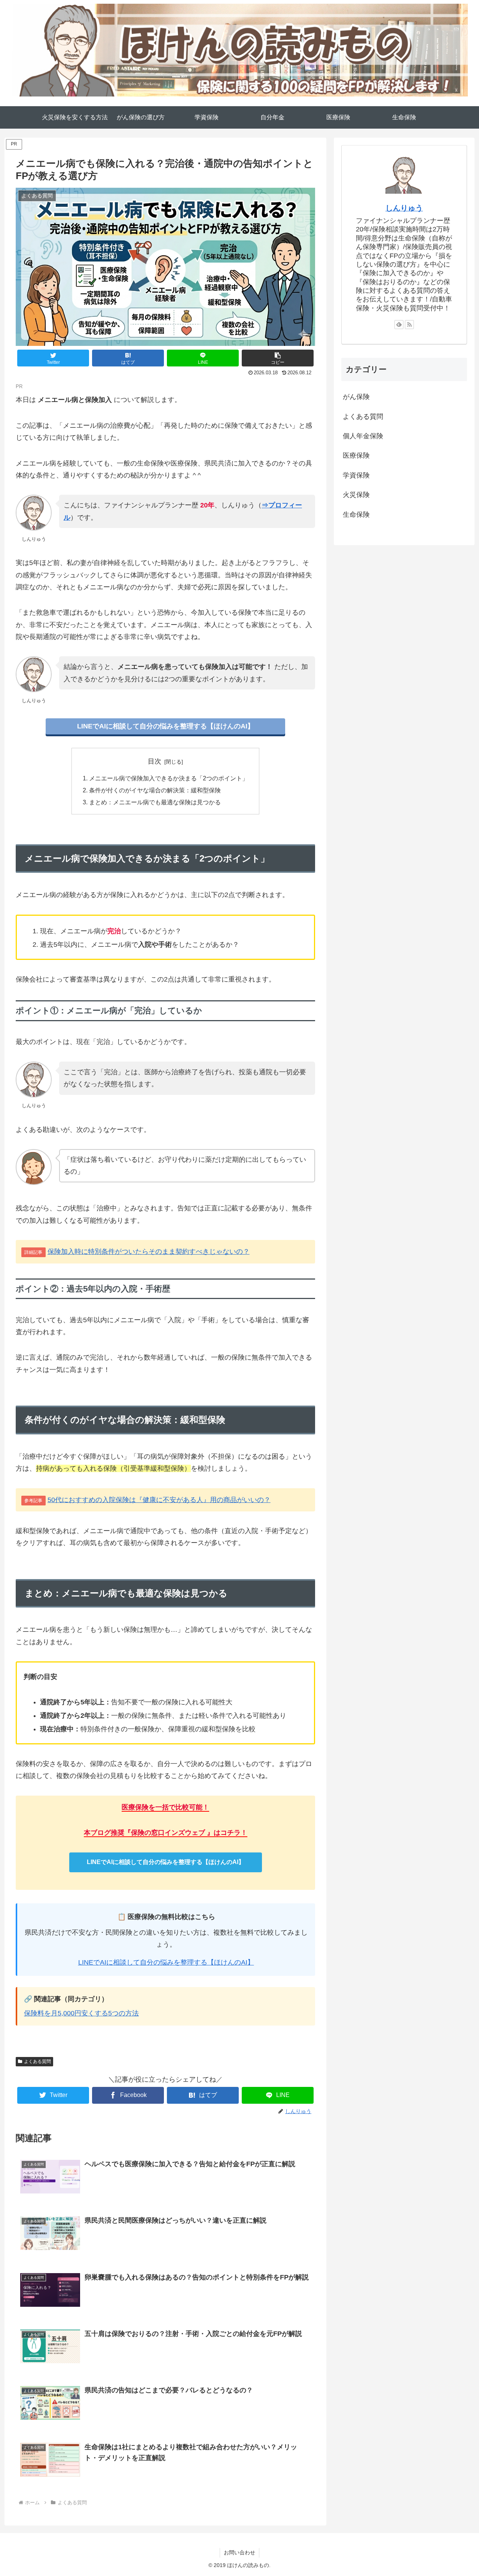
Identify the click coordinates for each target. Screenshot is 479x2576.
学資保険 (356, 475)
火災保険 (356, 495)
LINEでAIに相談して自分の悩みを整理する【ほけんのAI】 (166, 726)
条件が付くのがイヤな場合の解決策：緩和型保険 (155, 790)
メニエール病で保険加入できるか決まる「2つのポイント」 (169, 778)
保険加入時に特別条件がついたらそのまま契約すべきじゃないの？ (149, 1252)
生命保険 (356, 515)
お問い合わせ (239, 2552)
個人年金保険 (363, 436)
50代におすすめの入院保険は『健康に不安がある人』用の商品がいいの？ (159, 1500)
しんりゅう (404, 208)
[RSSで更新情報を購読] (409, 325)
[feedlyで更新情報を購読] (399, 325)
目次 (155, 761)
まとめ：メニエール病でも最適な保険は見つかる (155, 802)
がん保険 (356, 397)
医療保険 (356, 455)
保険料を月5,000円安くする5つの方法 (81, 2013)
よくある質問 (37, 2061)
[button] (278, 358)
